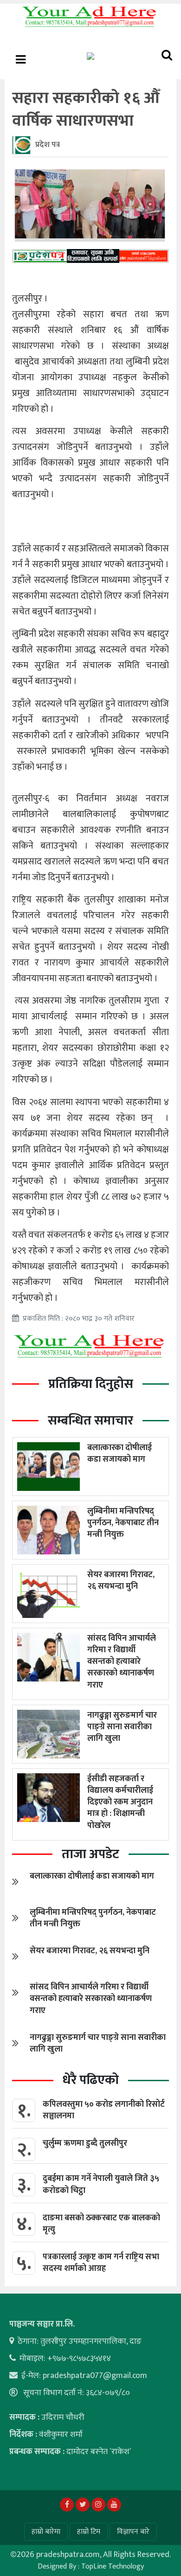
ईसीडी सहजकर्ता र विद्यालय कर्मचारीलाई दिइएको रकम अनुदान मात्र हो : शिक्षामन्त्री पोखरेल (120, 1802)
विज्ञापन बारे (133, 2532)
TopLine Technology (113, 2566)
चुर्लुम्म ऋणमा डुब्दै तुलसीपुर (85, 2143)
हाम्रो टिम (89, 2532)
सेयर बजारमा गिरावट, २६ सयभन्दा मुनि (121, 1581)
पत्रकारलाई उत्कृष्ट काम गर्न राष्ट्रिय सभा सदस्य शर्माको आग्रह (101, 2263)
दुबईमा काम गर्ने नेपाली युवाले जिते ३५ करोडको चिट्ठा (101, 2184)
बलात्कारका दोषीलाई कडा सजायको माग (120, 1454)
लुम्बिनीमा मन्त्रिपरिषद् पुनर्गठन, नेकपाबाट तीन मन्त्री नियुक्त (123, 1523)
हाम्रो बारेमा (46, 2532)
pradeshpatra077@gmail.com (95, 2376)
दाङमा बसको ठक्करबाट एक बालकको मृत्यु (101, 2224)
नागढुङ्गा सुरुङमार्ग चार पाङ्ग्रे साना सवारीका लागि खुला (122, 1727)
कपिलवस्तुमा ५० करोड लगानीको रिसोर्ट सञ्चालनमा (104, 2110)
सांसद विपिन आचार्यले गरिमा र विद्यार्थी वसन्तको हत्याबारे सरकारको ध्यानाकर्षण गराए (122, 1662)
